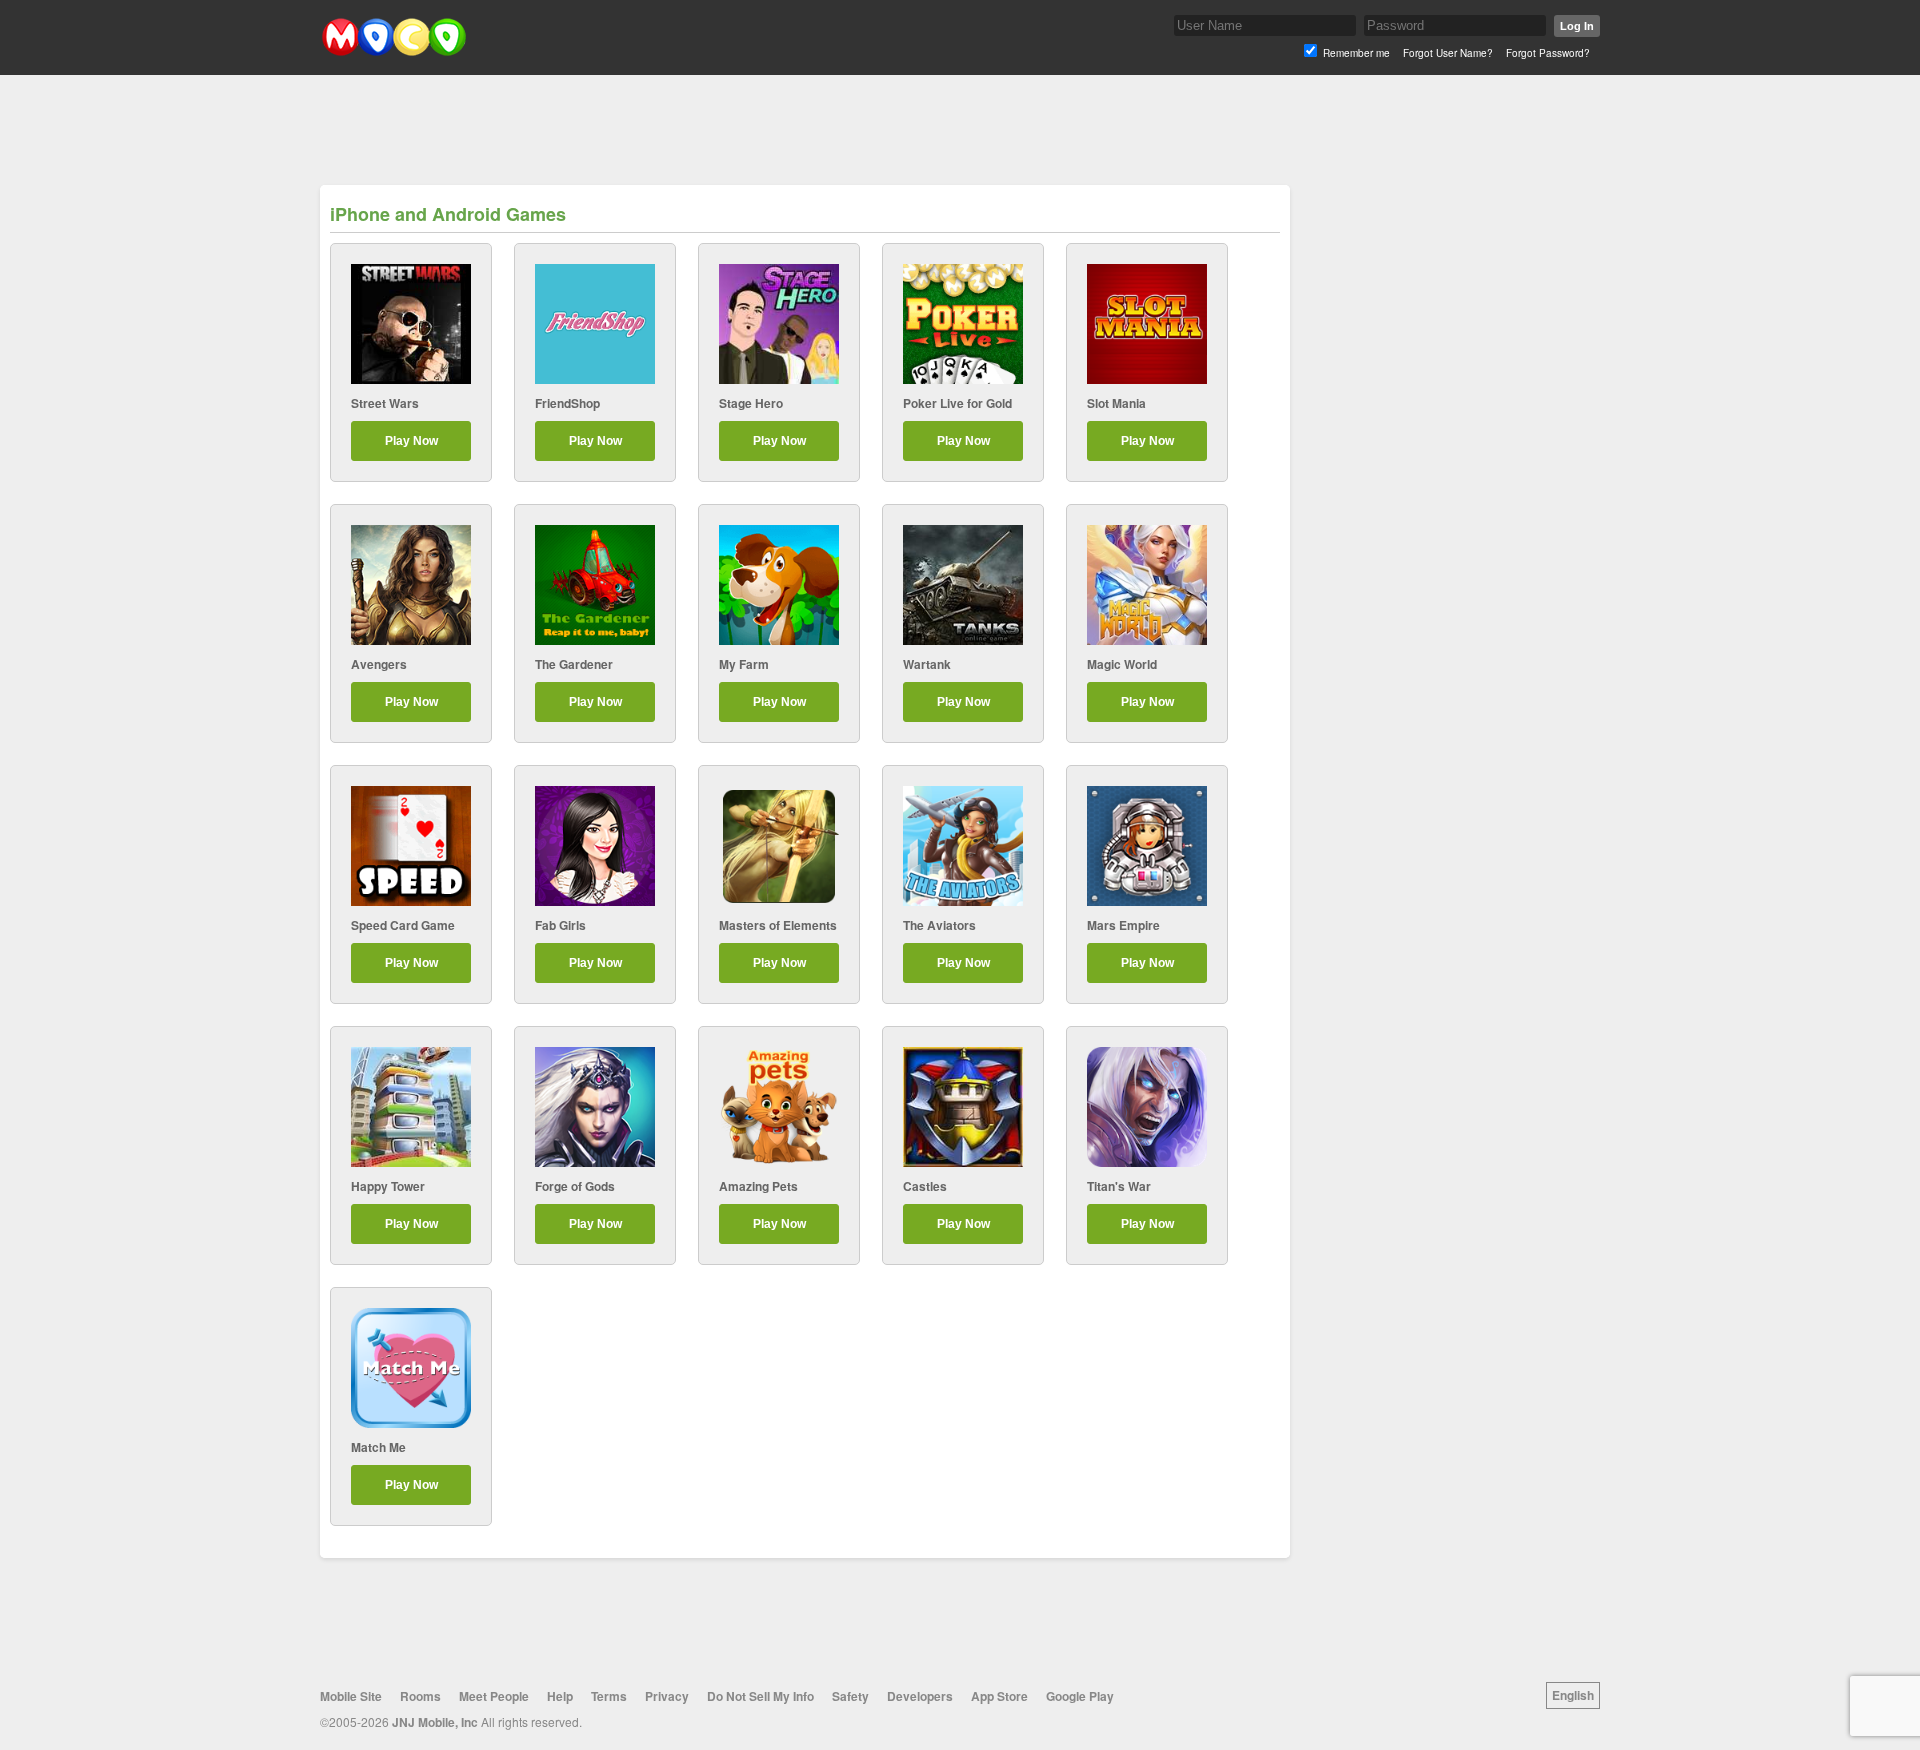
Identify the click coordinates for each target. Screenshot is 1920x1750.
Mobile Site (351, 1696)
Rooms (420, 1696)
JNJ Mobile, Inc (435, 1722)
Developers (920, 1696)
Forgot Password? (1548, 53)
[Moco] (393, 51)
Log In (1577, 26)
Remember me (1356, 53)
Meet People (494, 1696)
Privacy (667, 1696)
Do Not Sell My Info (760, 1696)
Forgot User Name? (1448, 53)
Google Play (1080, 1696)
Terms (609, 1696)
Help (560, 1696)
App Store (999, 1696)
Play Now (411, 441)
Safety (850, 1696)
